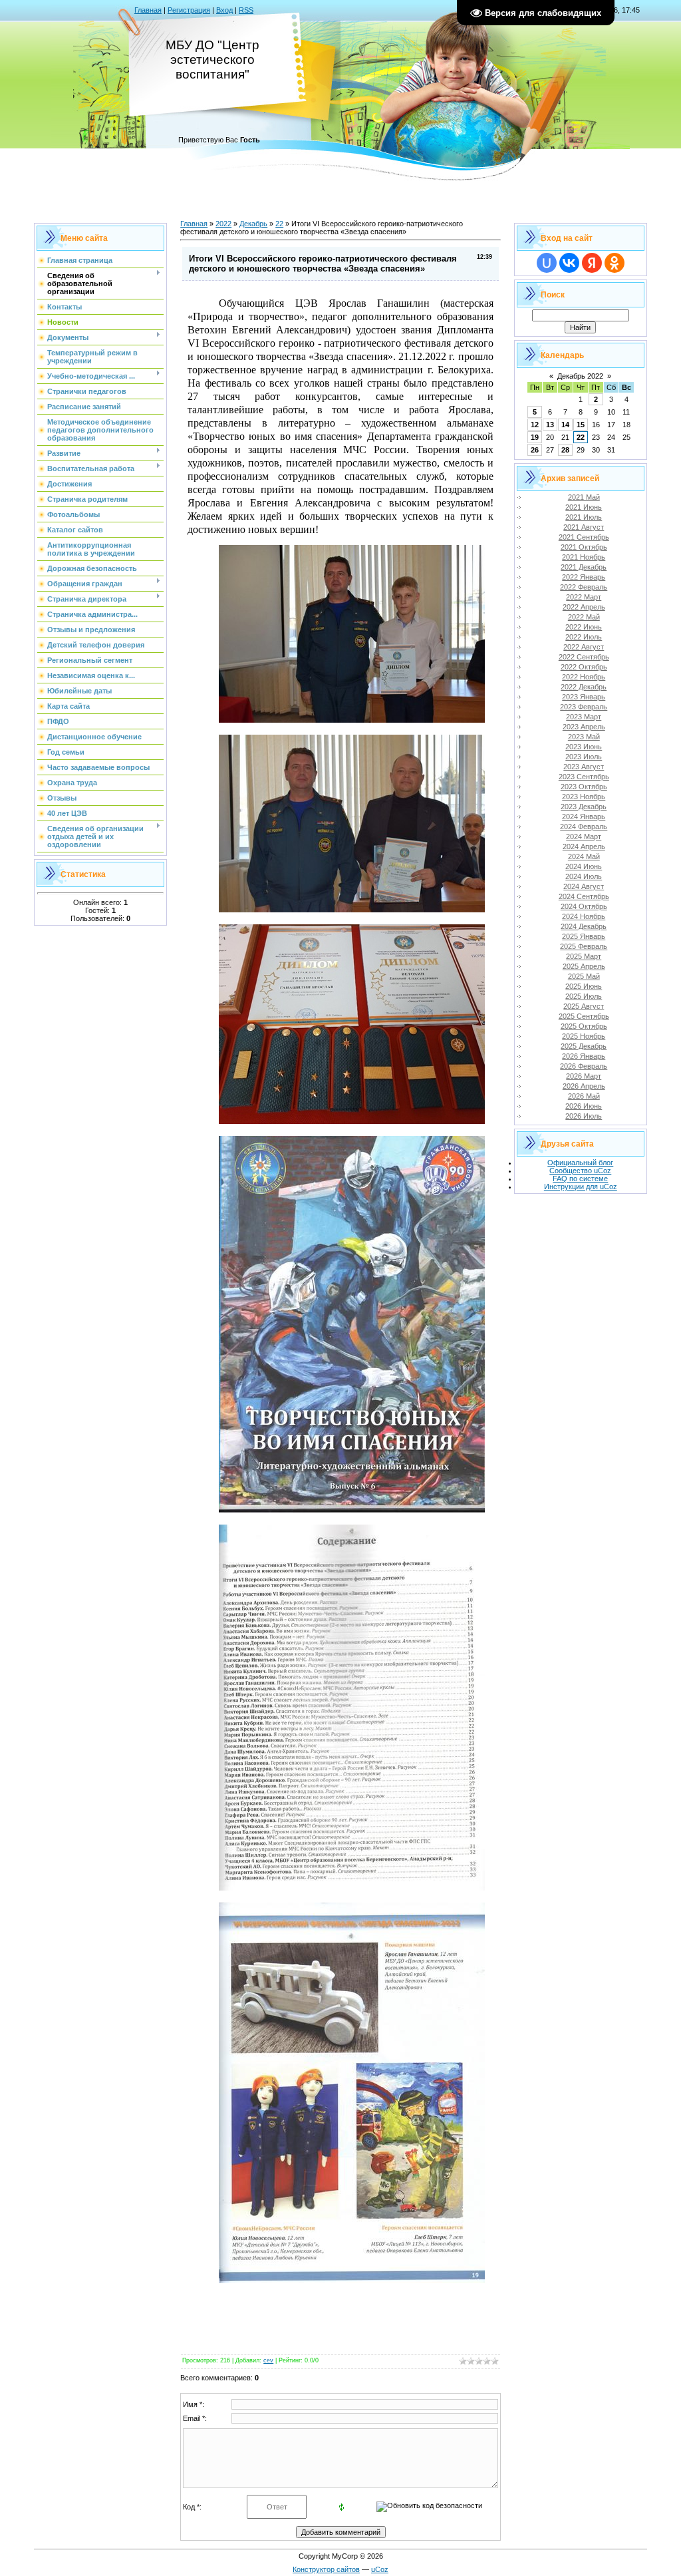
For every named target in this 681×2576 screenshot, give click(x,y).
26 (535, 450)
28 (565, 450)
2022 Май (584, 617)
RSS (246, 10)
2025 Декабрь (584, 1046)
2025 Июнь (584, 986)
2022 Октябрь (584, 667)
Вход (224, 10)
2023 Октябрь (584, 787)
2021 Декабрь (584, 567)
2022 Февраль (584, 587)
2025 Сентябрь (584, 1016)
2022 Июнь (584, 627)
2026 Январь (584, 1056)
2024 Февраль (584, 827)
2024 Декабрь (584, 926)
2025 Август (584, 1006)
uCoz (380, 2569)
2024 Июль (584, 876)
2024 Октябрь (584, 906)
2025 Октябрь (584, 1026)
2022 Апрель (584, 607)
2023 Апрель (584, 727)
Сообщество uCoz (580, 1171)
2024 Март (584, 836)
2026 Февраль (584, 1066)
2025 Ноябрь (584, 1036)
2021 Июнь (584, 507)
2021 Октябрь (584, 547)
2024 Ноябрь (584, 916)
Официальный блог (580, 1163)
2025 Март (584, 956)
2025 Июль (584, 996)
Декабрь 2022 (580, 376)
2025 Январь (584, 936)
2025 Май (584, 976)
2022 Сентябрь (584, 657)
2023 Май (584, 737)
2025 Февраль (584, 946)
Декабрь (253, 224)
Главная (148, 10)
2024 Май (584, 856)
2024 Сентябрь (584, 896)
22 (279, 224)
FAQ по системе (580, 1179)
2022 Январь (584, 577)
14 (565, 425)
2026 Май (584, 1096)
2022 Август (584, 647)
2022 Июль (584, 637)
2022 (223, 224)
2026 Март (584, 1076)
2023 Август (584, 767)
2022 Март (584, 597)
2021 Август (584, 527)
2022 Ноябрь (584, 677)
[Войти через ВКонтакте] (569, 263)
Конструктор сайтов (326, 2569)
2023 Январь (584, 697)
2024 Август (584, 886)
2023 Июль (584, 757)
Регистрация (189, 10)
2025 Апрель (584, 966)
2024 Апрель (584, 846)
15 (581, 425)
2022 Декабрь (584, 687)
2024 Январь (584, 817)
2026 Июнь (584, 1106)
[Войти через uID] (547, 263)
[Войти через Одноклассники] (614, 263)
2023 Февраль (584, 707)
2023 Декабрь (584, 807)
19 (535, 437)
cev (268, 2360)
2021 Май (584, 497)
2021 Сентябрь (584, 537)
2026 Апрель (584, 1086)
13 (550, 425)
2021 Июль (584, 517)
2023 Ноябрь (584, 797)
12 (535, 425)
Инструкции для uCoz (581, 1187)
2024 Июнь (584, 866)
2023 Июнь (584, 747)
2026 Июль (584, 1116)
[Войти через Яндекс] (592, 263)
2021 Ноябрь (584, 557)
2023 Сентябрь (584, 777)
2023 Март (584, 717)
